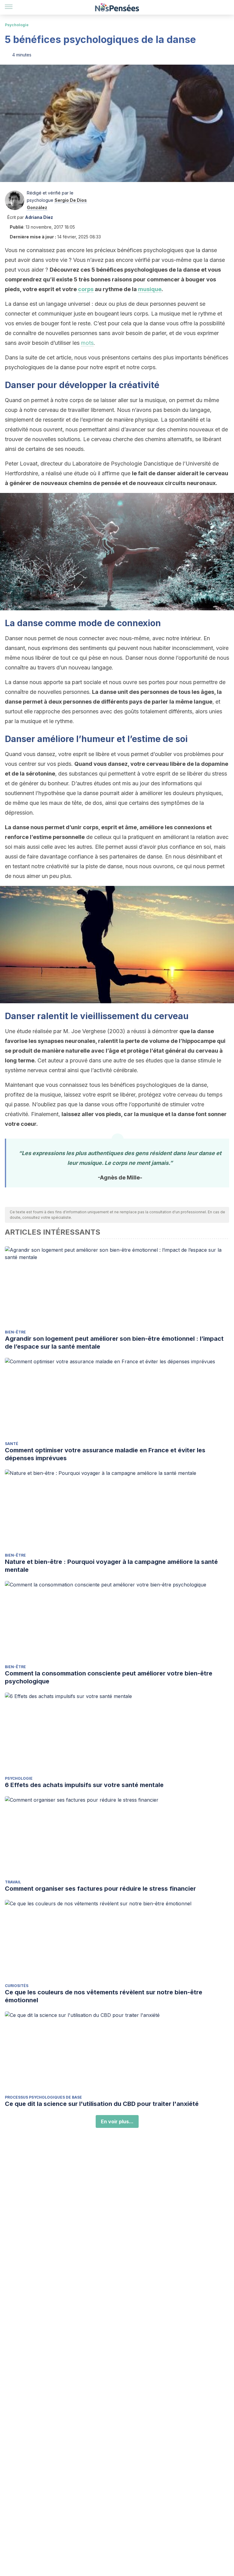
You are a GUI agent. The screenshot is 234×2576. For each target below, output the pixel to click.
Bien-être (15, 1332)
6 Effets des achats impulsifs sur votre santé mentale (84, 1785)
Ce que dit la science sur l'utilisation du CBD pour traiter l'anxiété (102, 2104)
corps (86, 289)
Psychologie (17, 25)
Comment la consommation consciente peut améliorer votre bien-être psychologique (109, 1677)
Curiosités (17, 1986)
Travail (13, 1882)
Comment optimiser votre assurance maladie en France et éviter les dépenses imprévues (105, 1454)
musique (150, 289)
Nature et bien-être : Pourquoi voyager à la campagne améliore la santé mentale (111, 1566)
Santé (12, 1444)
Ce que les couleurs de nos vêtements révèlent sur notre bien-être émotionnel (104, 1996)
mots (87, 343)
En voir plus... (117, 2121)
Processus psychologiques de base (43, 2097)
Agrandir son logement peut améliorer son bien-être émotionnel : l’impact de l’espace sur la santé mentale (114, 1343)
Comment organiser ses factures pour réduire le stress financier (100, 1889)
